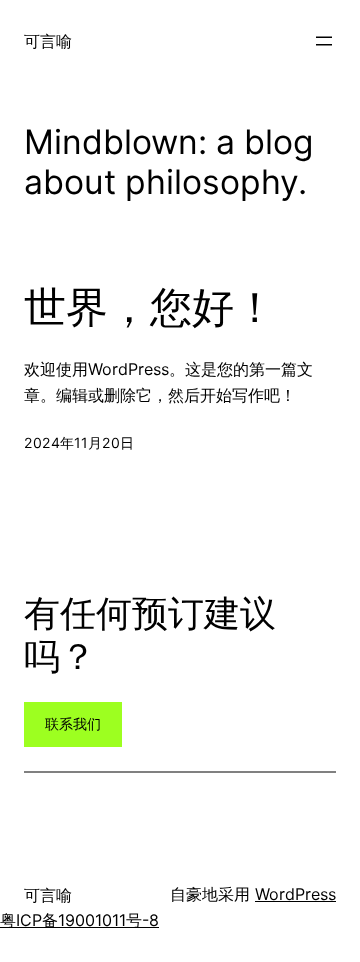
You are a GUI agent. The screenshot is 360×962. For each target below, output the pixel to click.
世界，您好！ (150, 307)
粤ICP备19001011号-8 (79, 920)
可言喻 (48, 41)
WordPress (295, 894)
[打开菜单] (324, 41)
